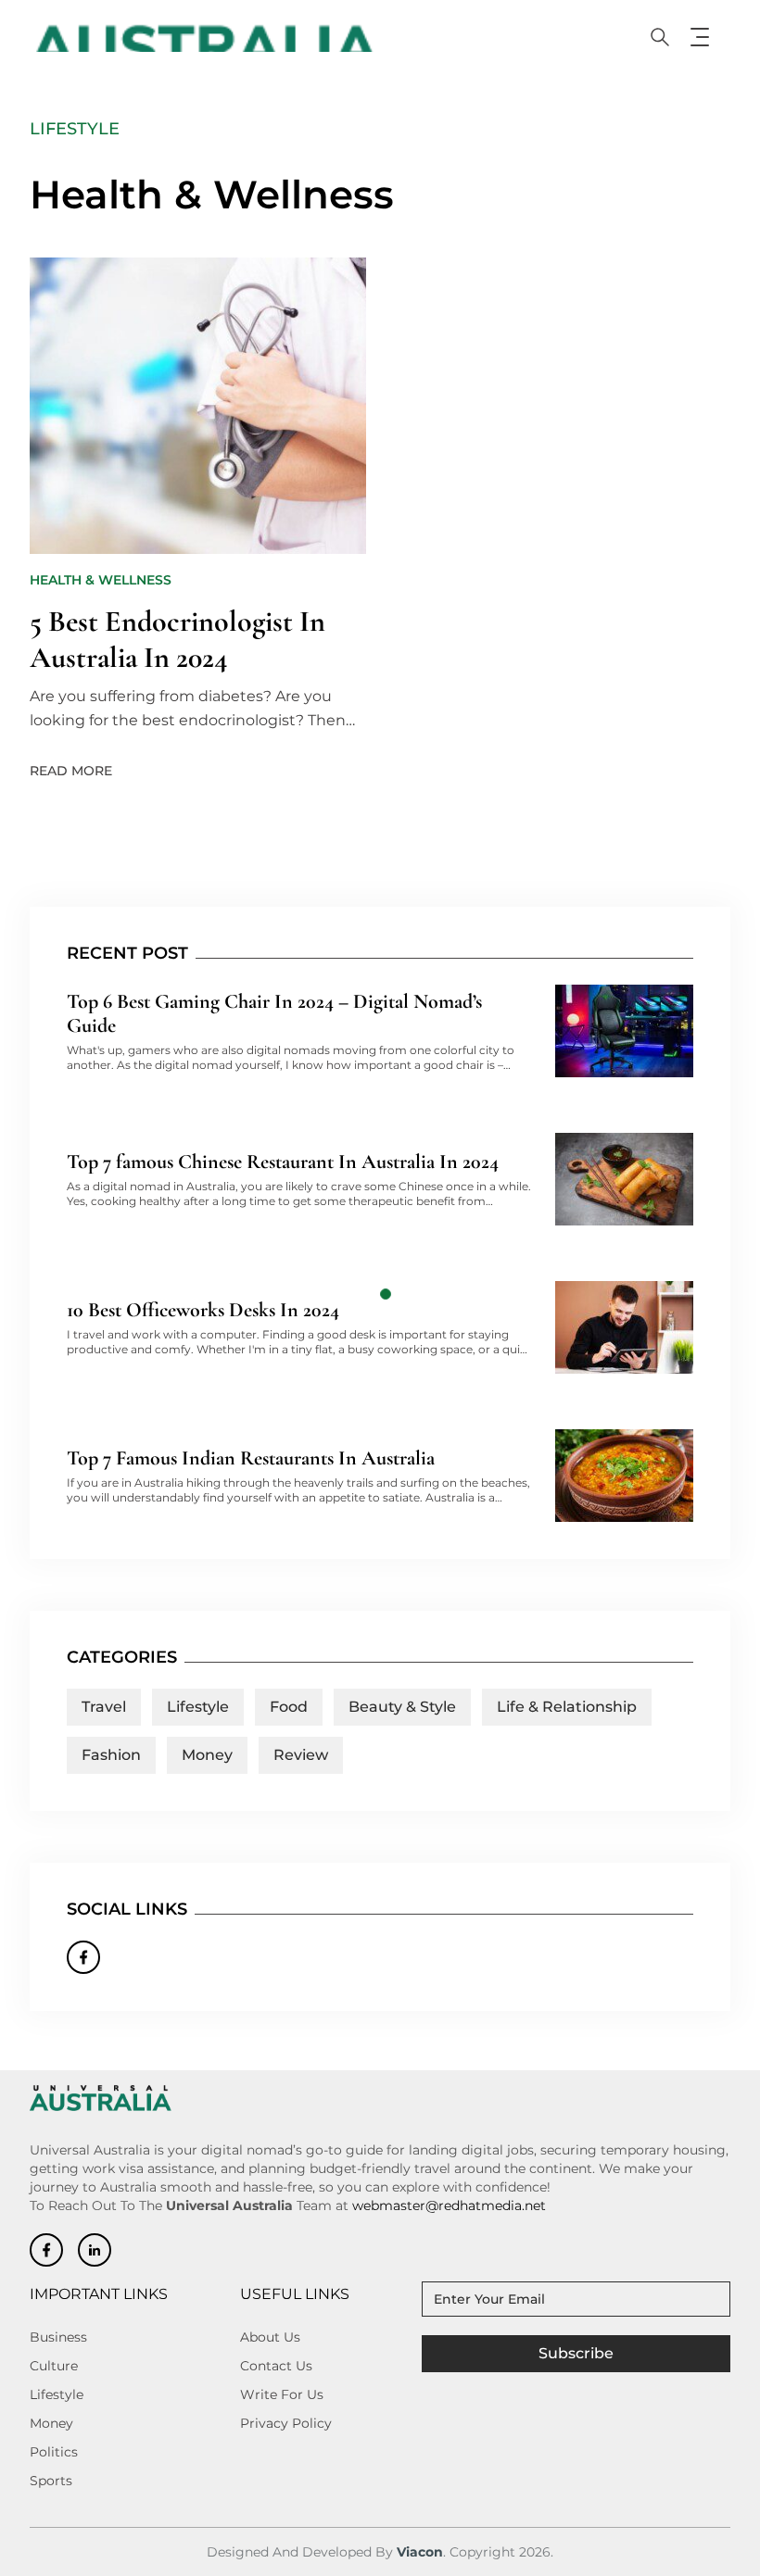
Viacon (420, 2552)
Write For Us (282, 2394)
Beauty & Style (402, 1707)
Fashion (111, 1755)
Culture (54, 2366)
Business (58, 2337)
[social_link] (46, 2250)
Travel (104, 1707)
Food (289, 1707)
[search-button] (660, 37)
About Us (270, 2337)
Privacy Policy (286, 2423)
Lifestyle (198, 1707)
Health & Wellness (101, 580)
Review (301, 1755)
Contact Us (276, 2366)
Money (207, 1755)
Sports (51, 2481)
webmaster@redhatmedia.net (449, 2205)
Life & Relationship (567, 1707)
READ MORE (71, 770)
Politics (54, 2452)
